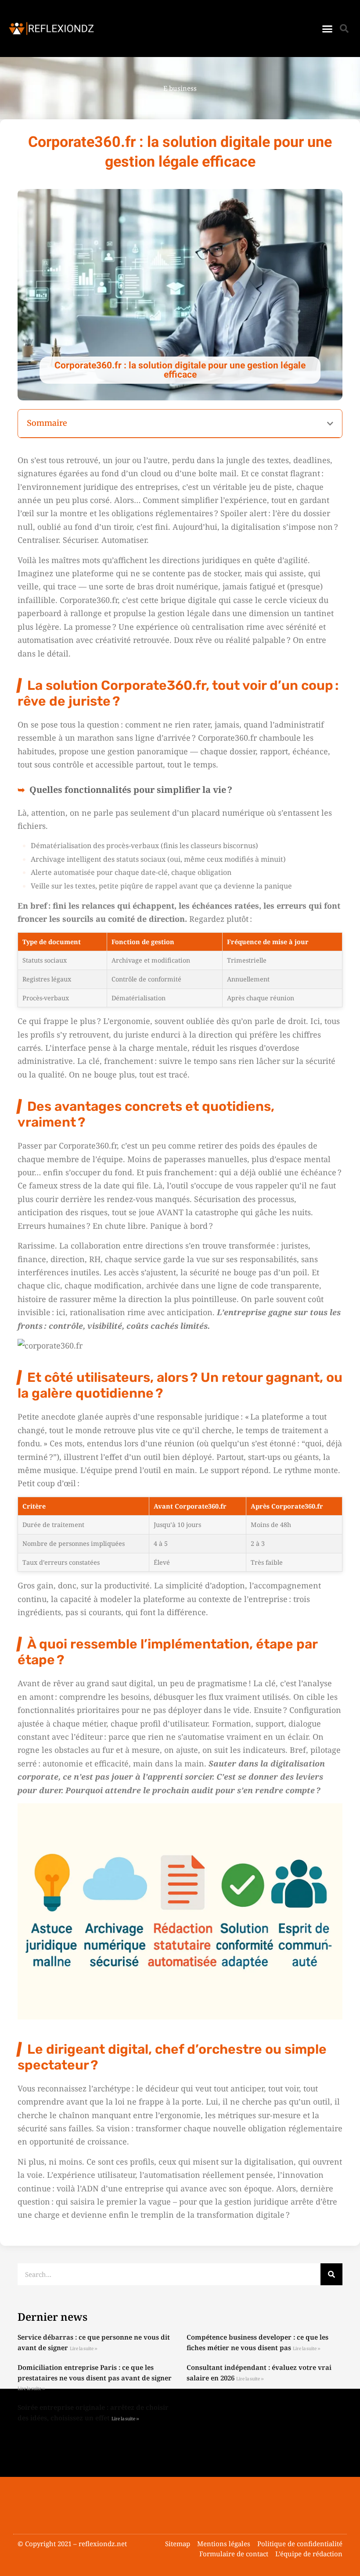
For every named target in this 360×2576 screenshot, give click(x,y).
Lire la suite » (84, 2349)
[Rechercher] (331, 2274)
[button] (328, 29)
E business (180, 88)
